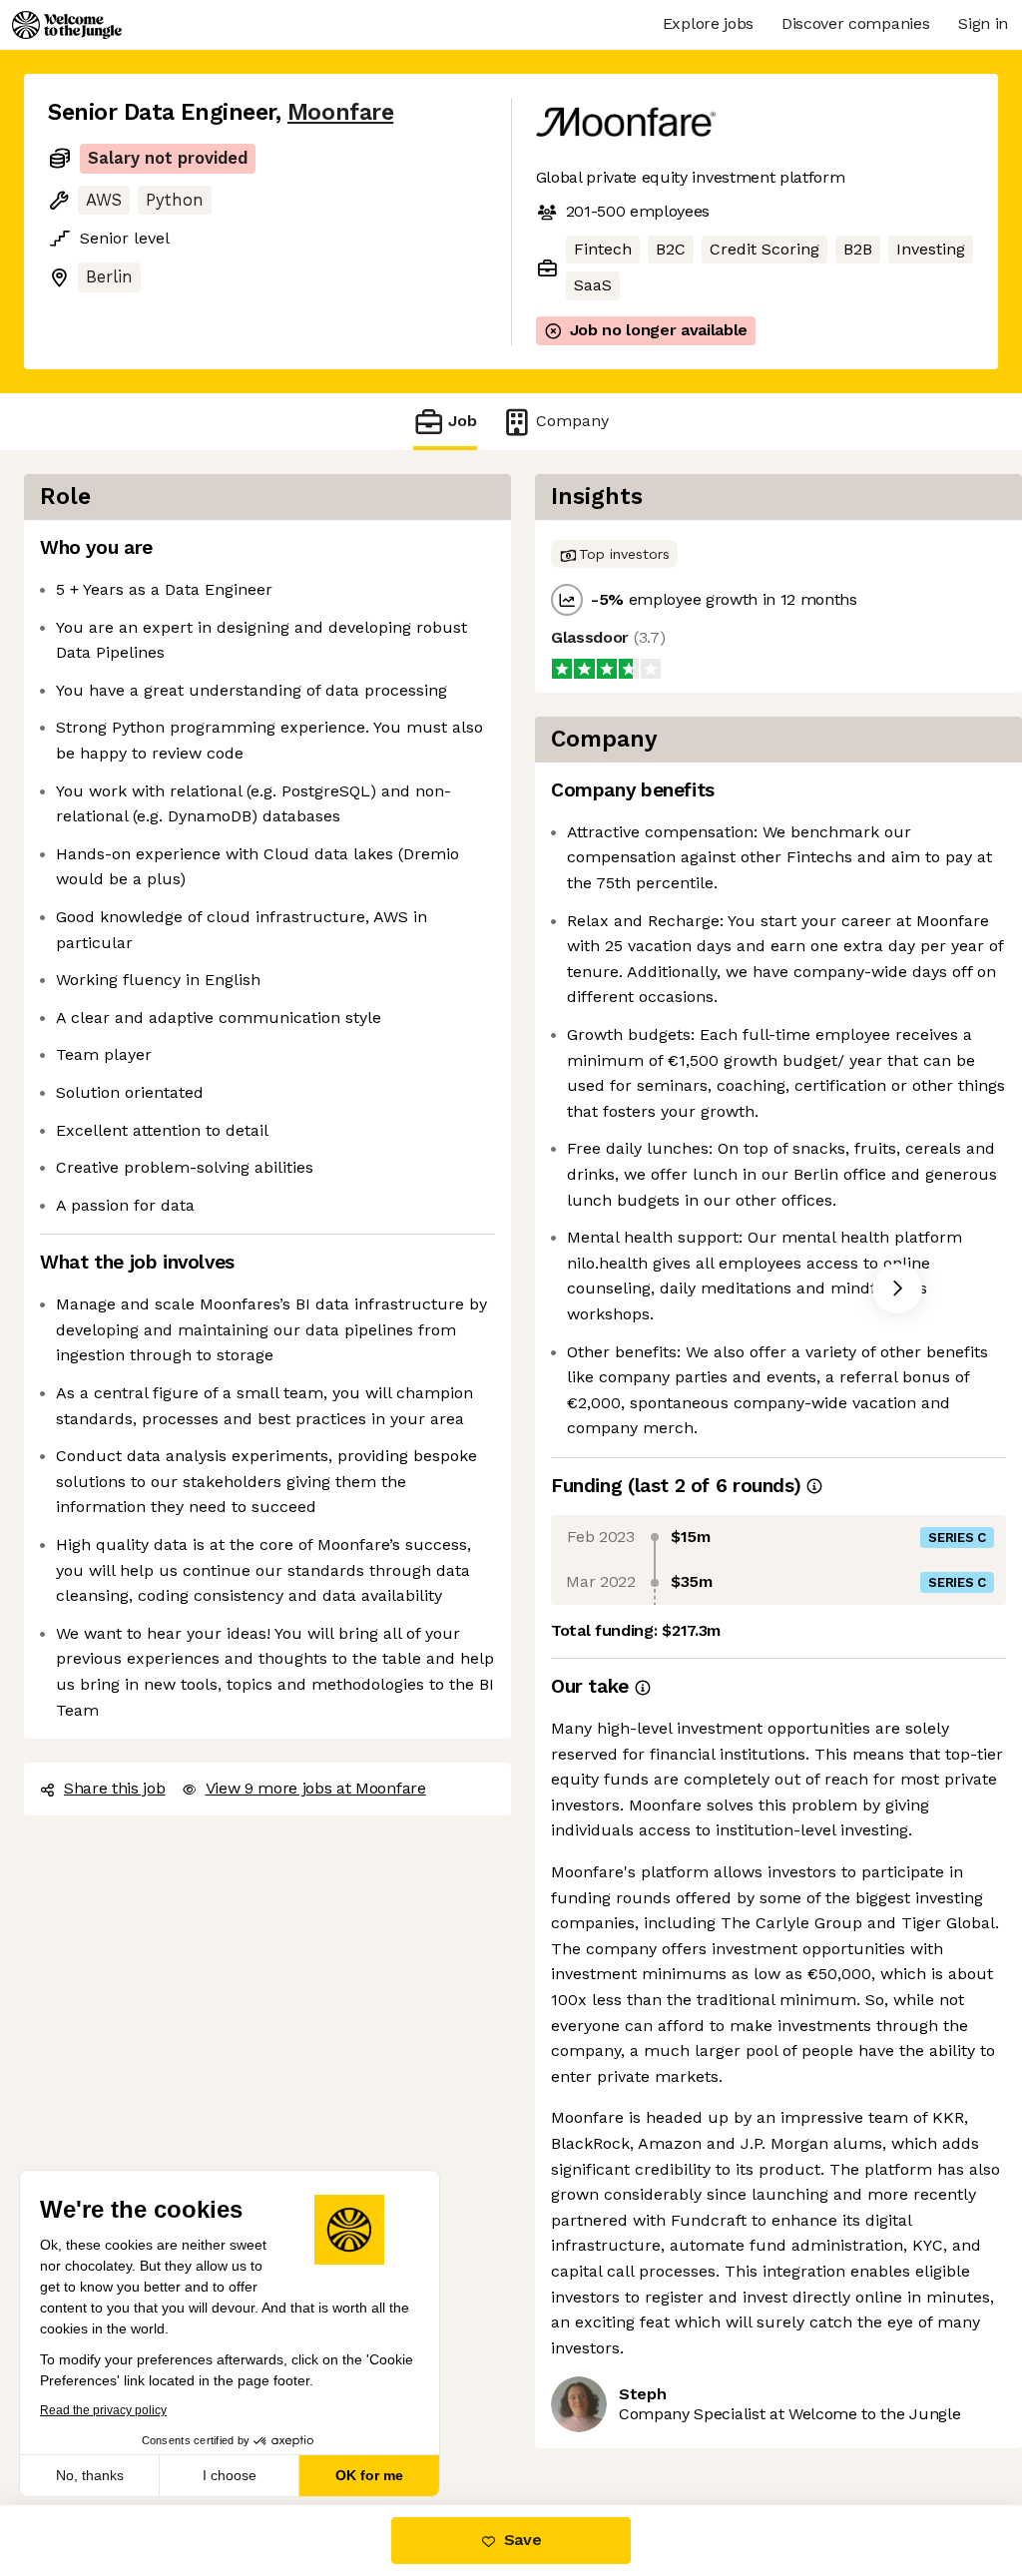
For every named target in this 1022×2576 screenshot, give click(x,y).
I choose (230, 2475)
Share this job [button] (115, 1788)
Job (463, 421)
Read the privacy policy (103, 2410)
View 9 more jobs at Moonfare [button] (316, 1788)
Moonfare (340, 112)
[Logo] (67, 25)
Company (572, 421)
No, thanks (90, 2475)
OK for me (369, 2475)
